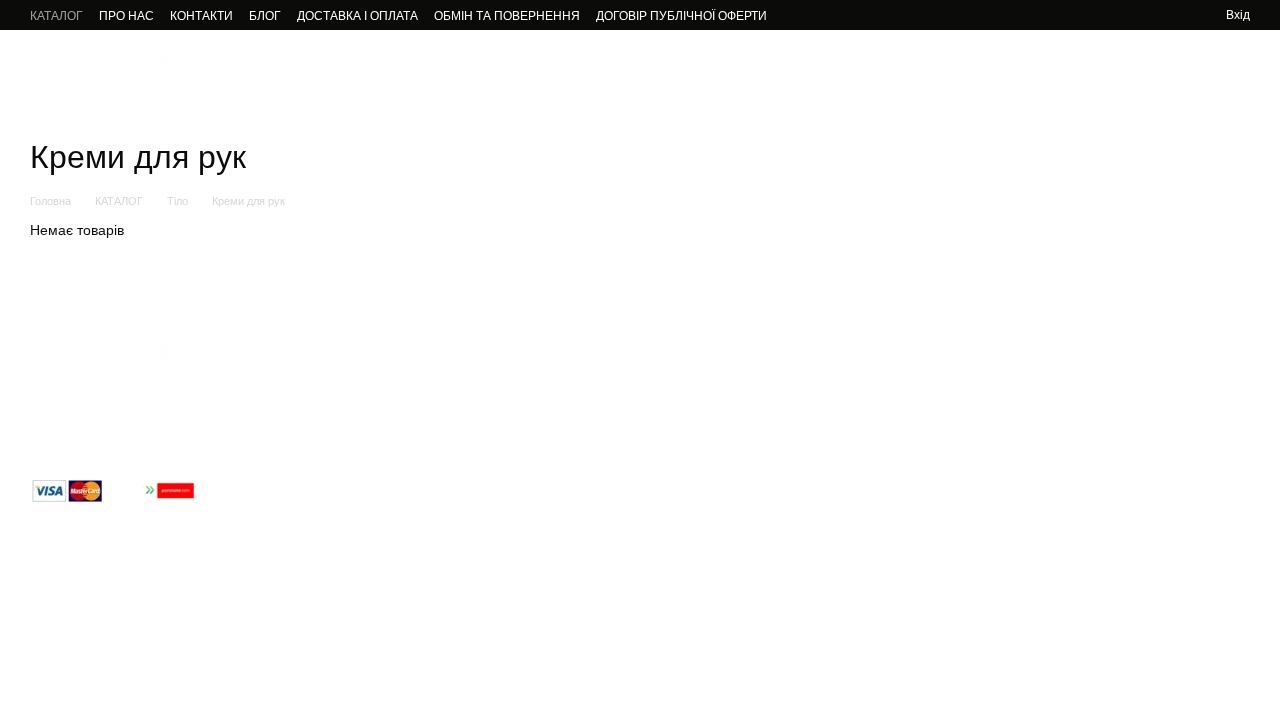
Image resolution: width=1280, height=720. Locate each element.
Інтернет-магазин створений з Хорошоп (130, 679)
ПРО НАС (126, 16)
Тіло (634, 69)
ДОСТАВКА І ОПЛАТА (357, 16)
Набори (824, 69)
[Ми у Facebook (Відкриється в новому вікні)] (1074, 15)
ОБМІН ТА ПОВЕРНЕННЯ (507, 16)
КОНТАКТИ (201, 16)
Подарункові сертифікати (963, 69)
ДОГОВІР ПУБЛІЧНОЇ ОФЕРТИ (681, 16)
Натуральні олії (723, 69)
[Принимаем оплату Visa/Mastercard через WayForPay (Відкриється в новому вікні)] (112, 490)
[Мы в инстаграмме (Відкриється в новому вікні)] (1098, 15)
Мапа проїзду (1094, 536)
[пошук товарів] (1094, 70)
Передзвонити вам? (899, 437)
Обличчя (380, 69)
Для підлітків (475, 69)
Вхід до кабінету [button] (689, 381)
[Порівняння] (1178, 15)
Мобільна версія (96, 532)
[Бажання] (1146, 15)
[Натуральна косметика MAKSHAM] (130, 362)
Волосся (570, 69)
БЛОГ (265, 16)
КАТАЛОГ (56, 16)
